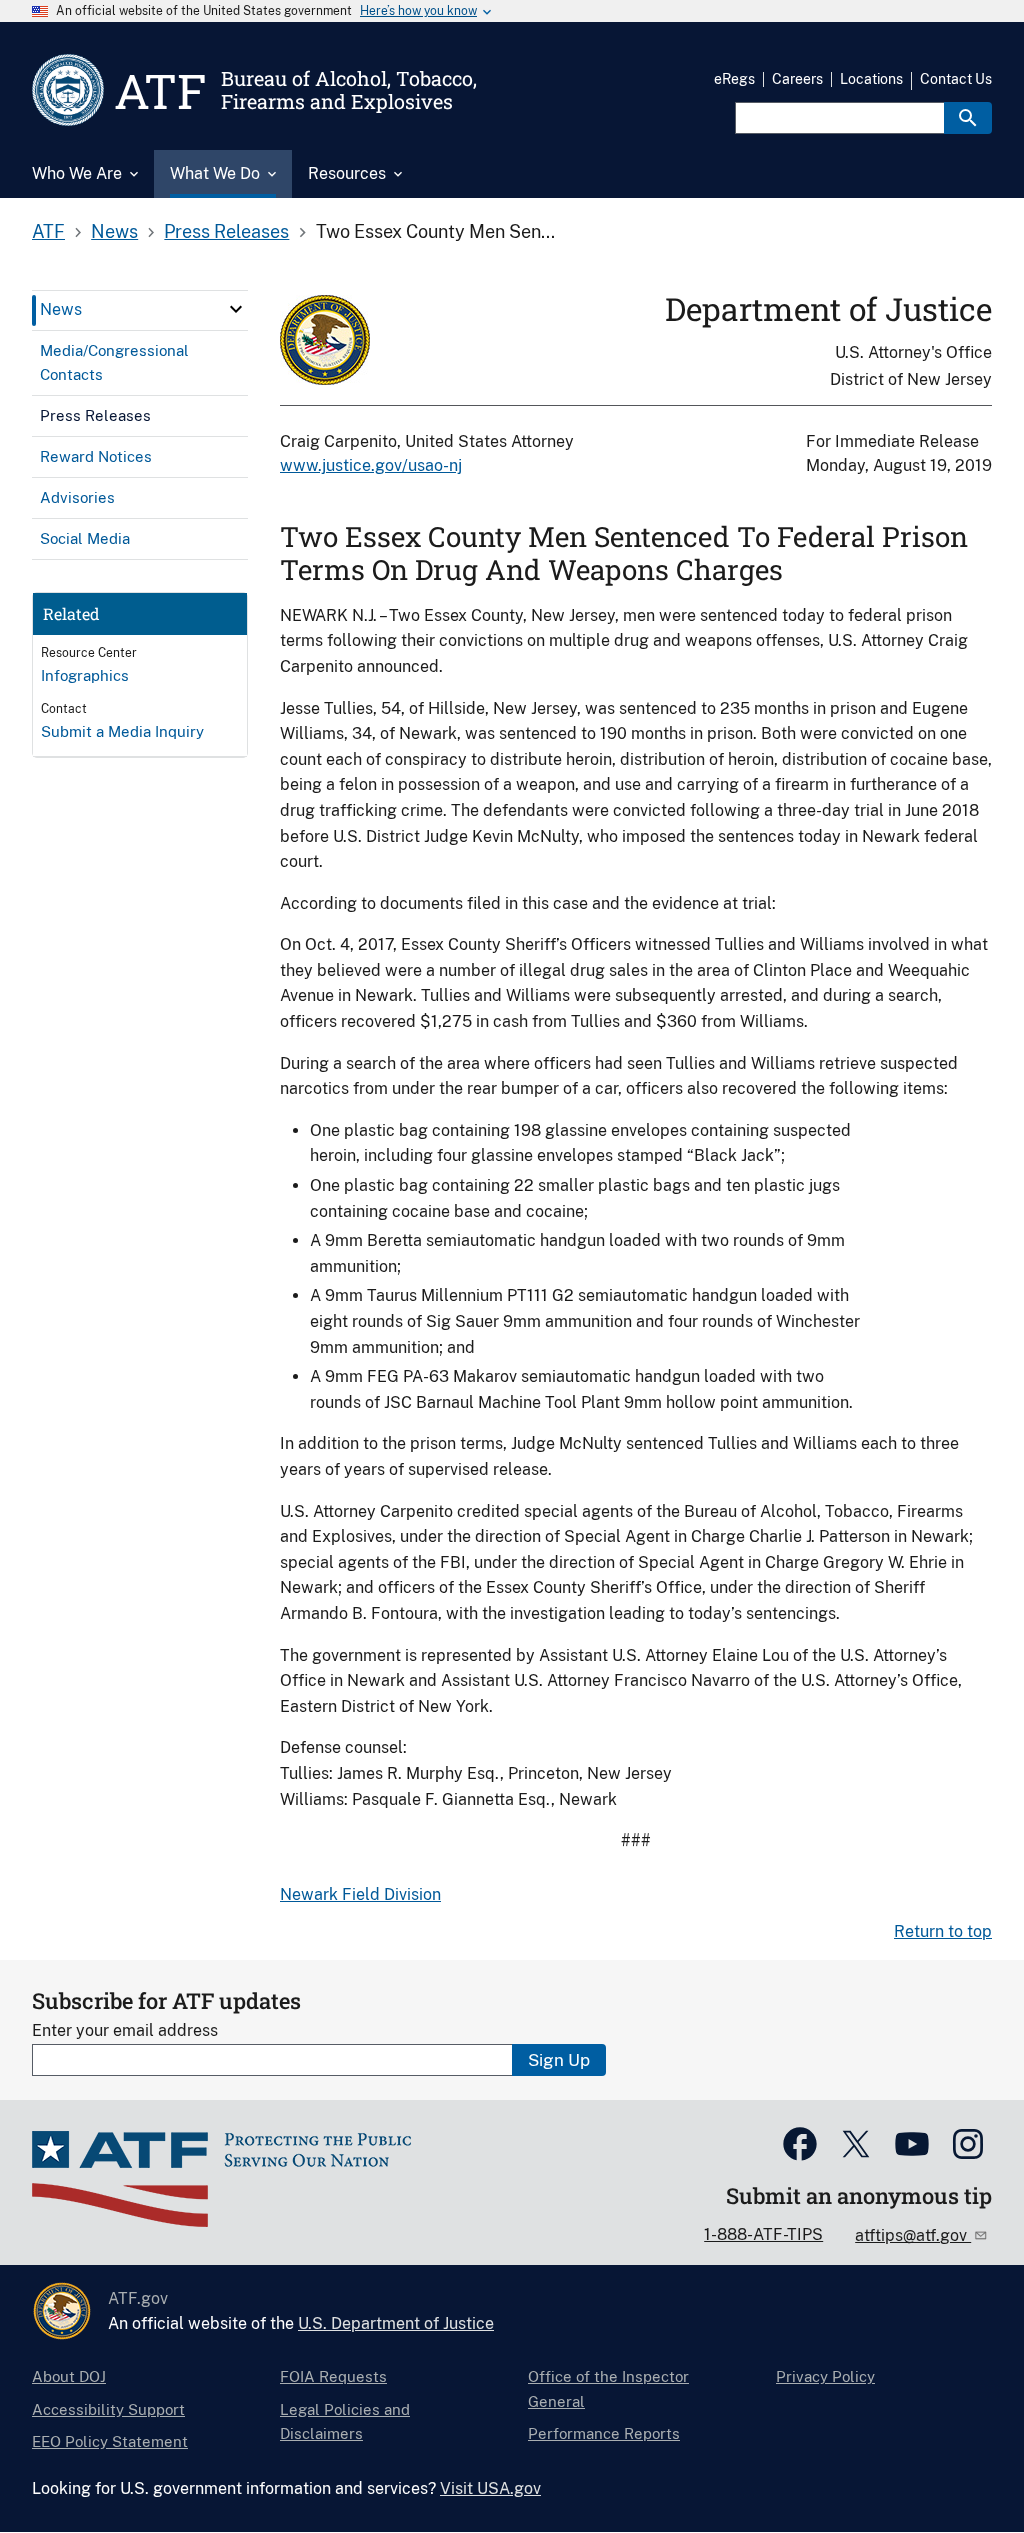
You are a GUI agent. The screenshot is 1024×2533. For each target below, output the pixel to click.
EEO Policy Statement (110, 2441)
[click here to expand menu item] (236, 309)
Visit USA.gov (490, 2488)
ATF (48, 231)
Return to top (943, 1931)
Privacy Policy (825, 2376)
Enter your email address (125, 2030)
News (114, 231)
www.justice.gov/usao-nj (371, 465)
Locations (871, 79)
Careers (797, 79)
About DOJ (69, 2376)
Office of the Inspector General (608, 2388)
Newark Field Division (360, 1894)
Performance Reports (604, 2433)
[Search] (968, 118)
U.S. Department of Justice (396, 2323)
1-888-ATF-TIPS (763, 2234)
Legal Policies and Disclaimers (345, 2421)
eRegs (734, 79)
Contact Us (956, 79)
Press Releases (226, 231)
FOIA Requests (333, 2376)
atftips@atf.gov (913, 2235)
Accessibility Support (108, 2409)
